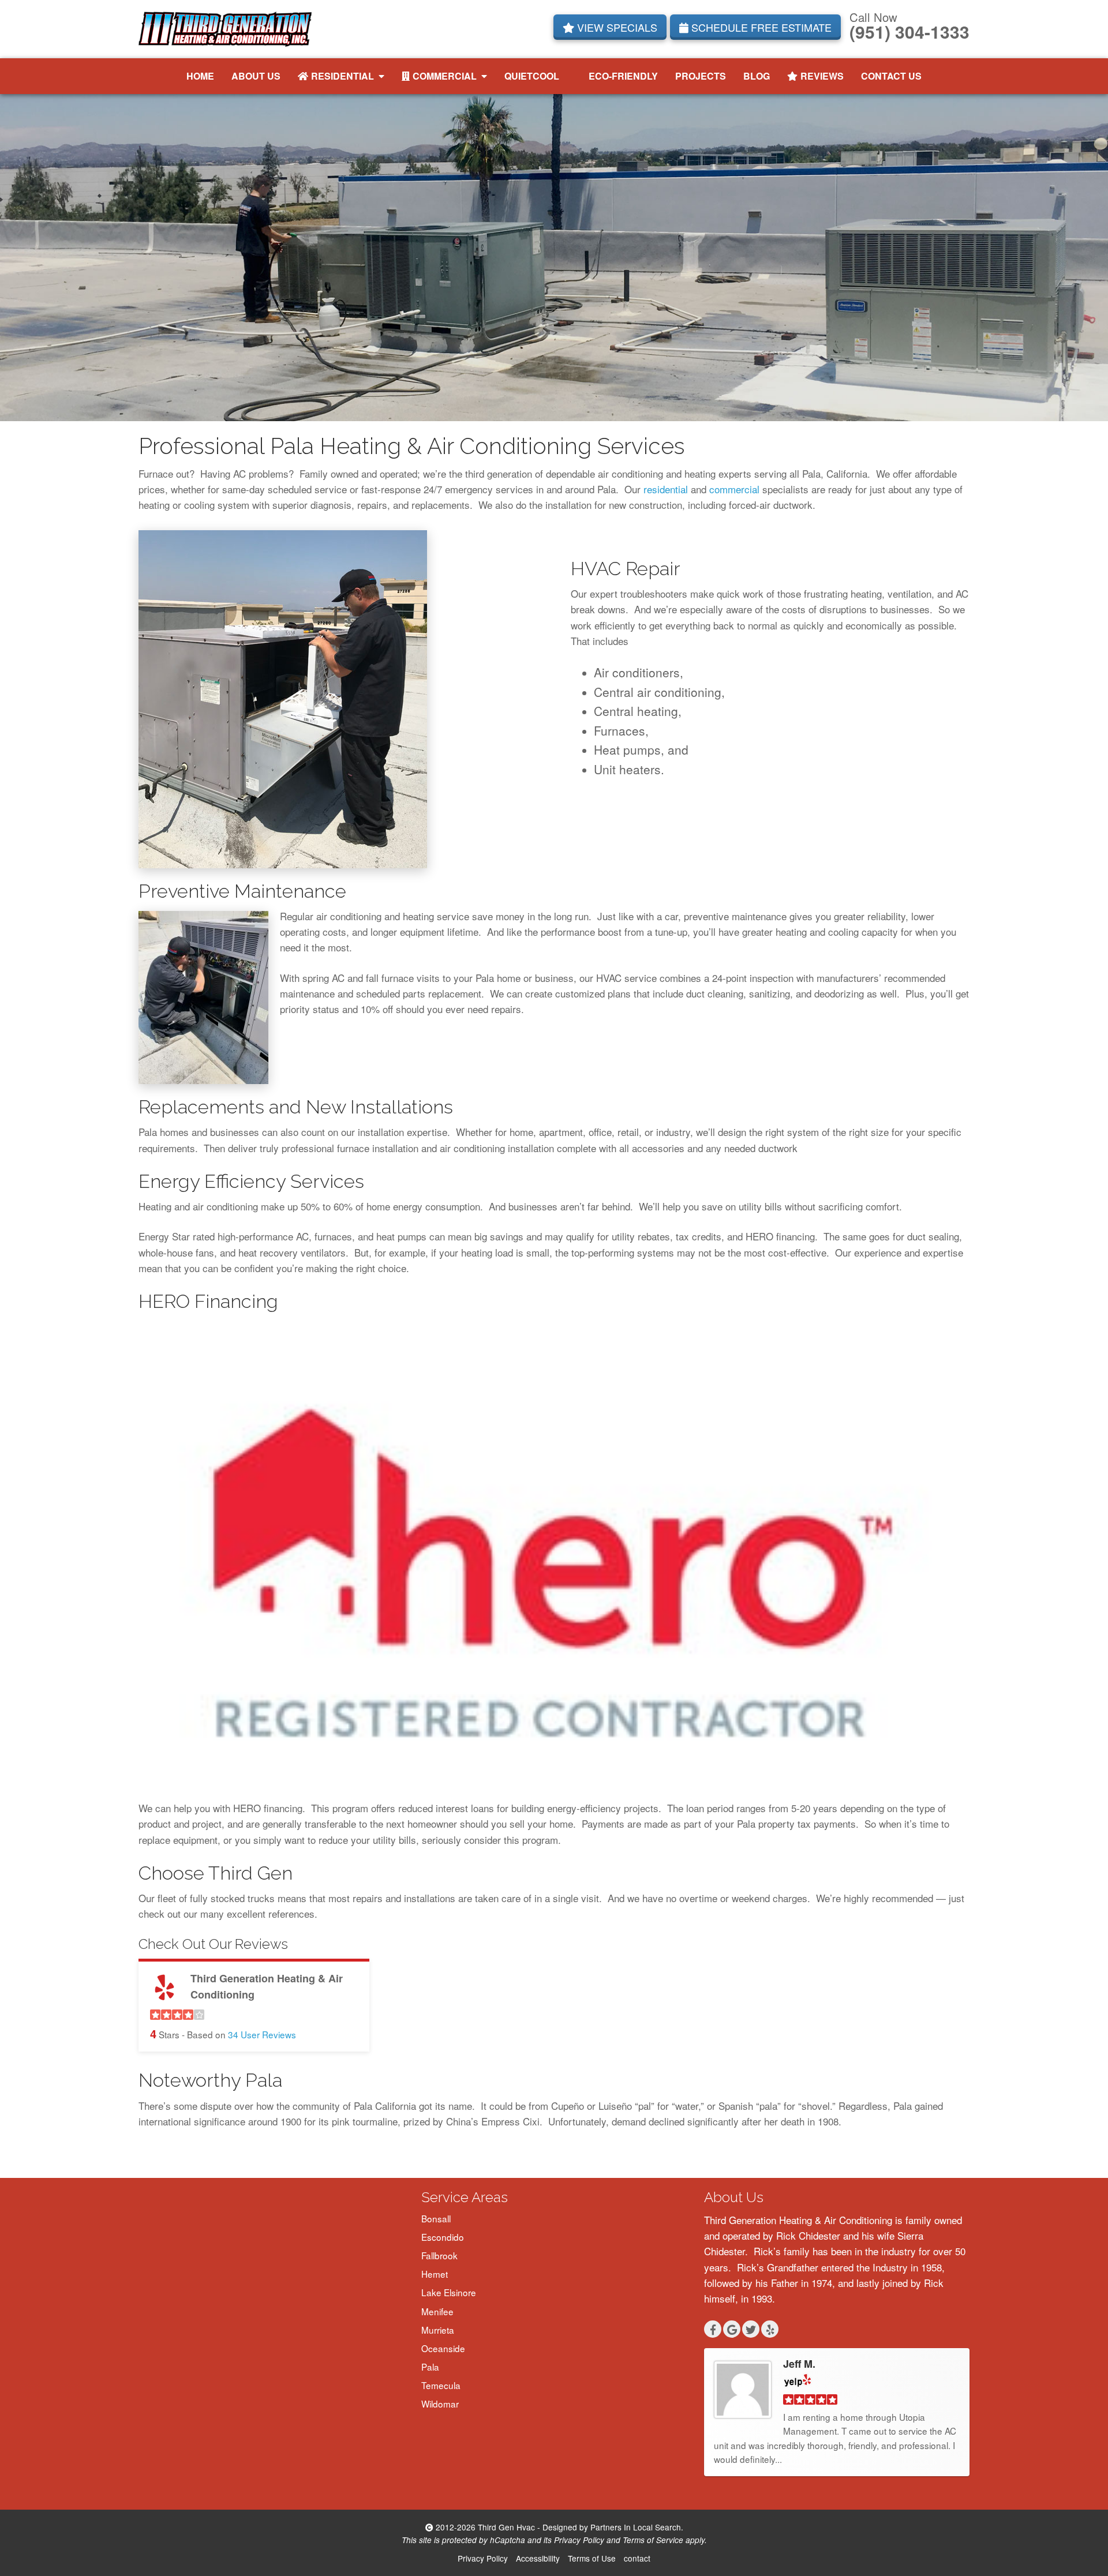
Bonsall (436, 2218)
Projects (701, 76)
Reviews (822, 76)
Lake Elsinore (449, 2292)
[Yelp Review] (798, 2380)
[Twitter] (751, 2329)
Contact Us (891, 76)
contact (637, 2558)
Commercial (445, 76)
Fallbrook (439, 2255)
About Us (256, 76)
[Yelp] (770, 2329)
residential (666, 489)
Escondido (443, 2237)
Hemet (435, 2274)
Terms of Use (592, 2558)
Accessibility (538, 2558)
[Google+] (732, 2329)
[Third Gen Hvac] (225, 27)
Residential (342, 76)
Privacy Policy (579, 2540)
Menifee (437, 2311)
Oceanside (443, 2348)
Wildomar (440, 2403)
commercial (734, 489)
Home (200, 76)
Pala (430, 2367)
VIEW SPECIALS (616, 27)
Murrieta (438, 2330)
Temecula (441, 2385)
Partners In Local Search (636, 2527)
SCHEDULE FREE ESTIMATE (760, 27)
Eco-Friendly (623, 76)
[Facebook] (713, 2329)
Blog (757, 76)
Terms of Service (653, 2540)
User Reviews (262, 2034)
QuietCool (532, 76)
